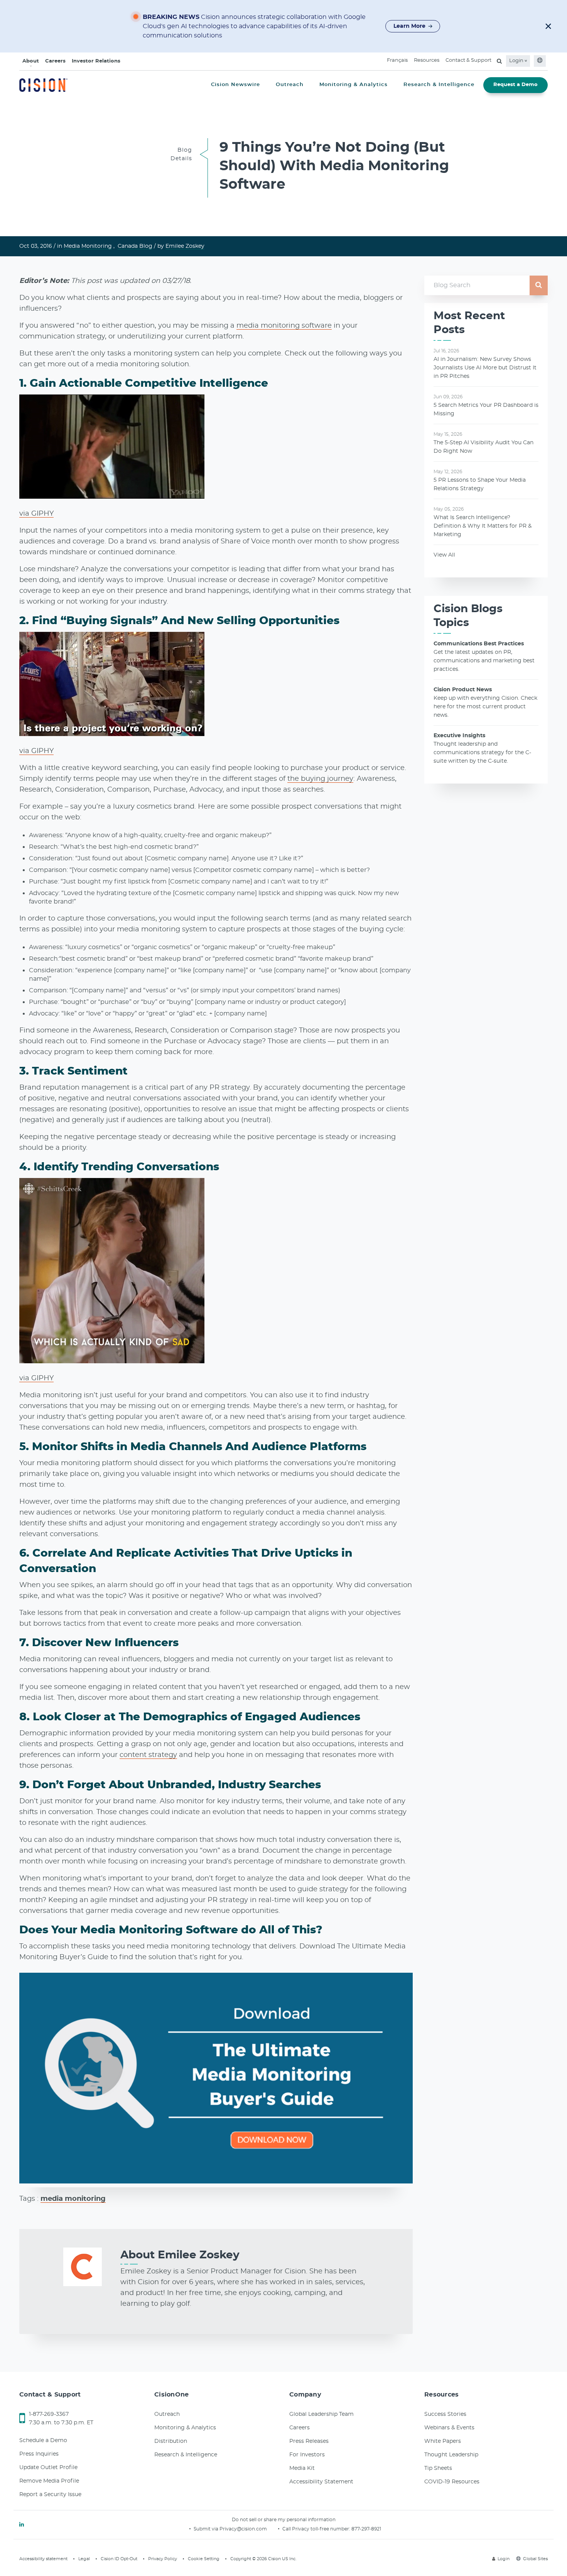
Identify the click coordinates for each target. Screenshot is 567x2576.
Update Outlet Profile (48, 2468)
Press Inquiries (39, 2454)
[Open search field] (499, 61)
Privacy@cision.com (243, 2529)
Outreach (167, 2414)
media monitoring (73, 2199)
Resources (427, 60)
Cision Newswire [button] (235, 85)
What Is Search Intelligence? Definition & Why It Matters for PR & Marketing (483, 526)
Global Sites (535, 2559)
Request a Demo (516, 85)
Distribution (171, 2441)
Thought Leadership (451, 2455)
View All (444, 555)
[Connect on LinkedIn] (22, 2525)
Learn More (409, 26)
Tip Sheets (438, 2468)
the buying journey (320, 779)
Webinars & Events (449, 2428)
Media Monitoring (88, 246)
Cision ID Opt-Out (119, 2559)
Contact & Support (468, 60)
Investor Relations (96, 61)
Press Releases (309, 2441)
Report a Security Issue (50, 2495)
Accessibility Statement (321, 2482)
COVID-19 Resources (452, 2482)
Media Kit (302, 2468)
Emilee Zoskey (185, 246)
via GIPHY (36, 514)
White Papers (443, 2441)
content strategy (148, 1755)
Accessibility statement (43, 2559)
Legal (84, 2559)
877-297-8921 (366, 2529)
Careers (55, 61)
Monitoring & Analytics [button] (354, 85)
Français (397, 60)
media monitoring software (284, 326)
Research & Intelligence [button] (439, 85)
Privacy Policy (163, 2559)
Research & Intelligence (186, 2455)
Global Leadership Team (321, 2414)
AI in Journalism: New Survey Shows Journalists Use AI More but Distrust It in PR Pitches (485, 368)
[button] (548, 26)
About (31, 61)
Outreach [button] (290, 85)
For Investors (307, 2455)
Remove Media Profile (49, 2481)
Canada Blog (135, 246)
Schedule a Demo (43, 2441)
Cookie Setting (204, 2559)
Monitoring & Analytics (185, 2428)
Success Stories (445, 2414)
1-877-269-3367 (49, 2414)
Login (517, 61)
